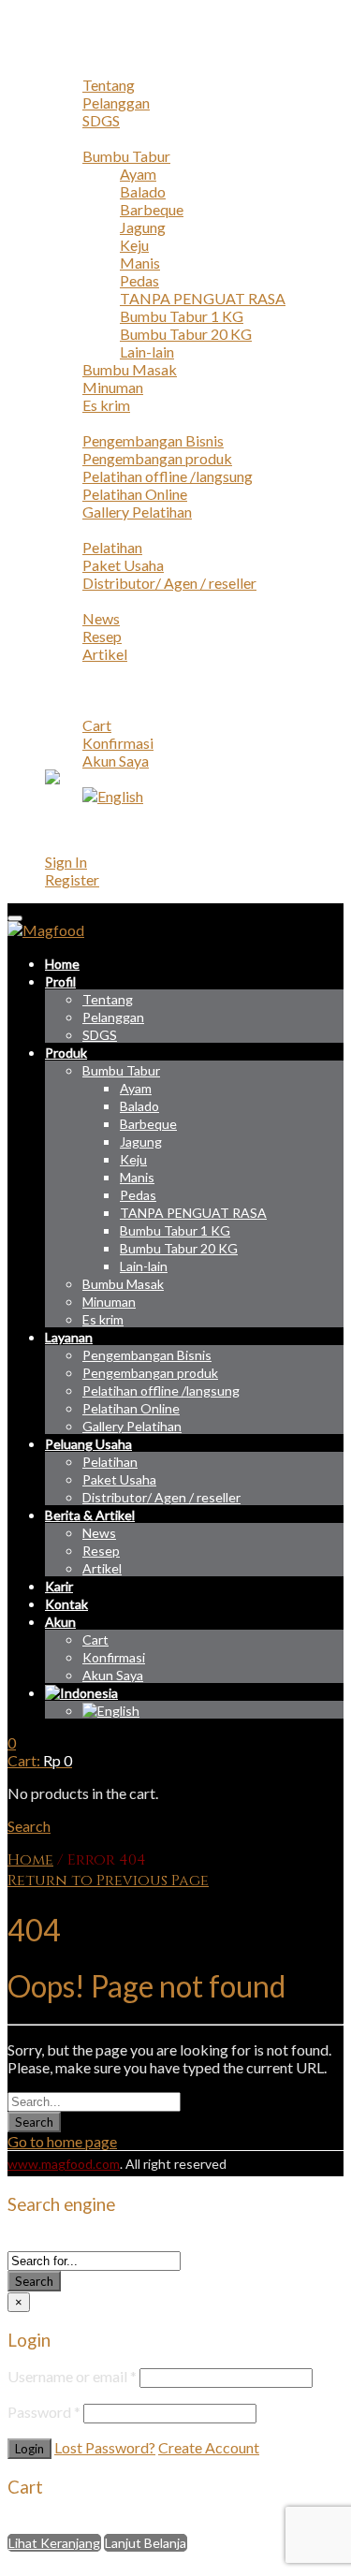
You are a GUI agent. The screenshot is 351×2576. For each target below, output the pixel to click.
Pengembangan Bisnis (153, 440)
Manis (140, 263)
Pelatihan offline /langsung (168, 476)
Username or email (72, 2376)
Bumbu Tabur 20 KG (186, 334)
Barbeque (152, 209)
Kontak (69, 689)
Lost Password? (105, 2447)
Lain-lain (147, 351)
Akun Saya (116, 761)
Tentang (109, 85)
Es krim (106, 405)
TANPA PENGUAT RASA (203, 298)
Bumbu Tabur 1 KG (182, 316)
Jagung (143, 227)
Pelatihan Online (135, 494)
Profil (63, 67)
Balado (143, 191)
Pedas (139, 280)
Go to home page (62, 2141)
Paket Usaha (123, 565)
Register (72, 879)
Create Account (209, 2447)
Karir (61, 672)
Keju (134, 245)
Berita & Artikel (95, 600)
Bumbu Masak (130, 369)
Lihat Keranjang (54, 2543)
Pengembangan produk (157, 458)
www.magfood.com (64, 2164)
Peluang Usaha (92, 529)
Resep (102, 636)
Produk (69, 138)
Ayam (138, 174)
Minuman (113, 387)
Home (65, 49)
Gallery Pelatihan (137, 512)
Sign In (66, 862)
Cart (97, 725)
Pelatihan (112, 547)
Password (44, 2412)
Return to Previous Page (108, 1881)
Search (34, 2122)
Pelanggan (116, 102)
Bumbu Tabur (126, 156)
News (101, 618)
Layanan (71, 423)
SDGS (101, 120)
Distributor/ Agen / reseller (169, 583)
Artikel (105, 654)
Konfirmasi (118, 743)
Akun (62, 707)
